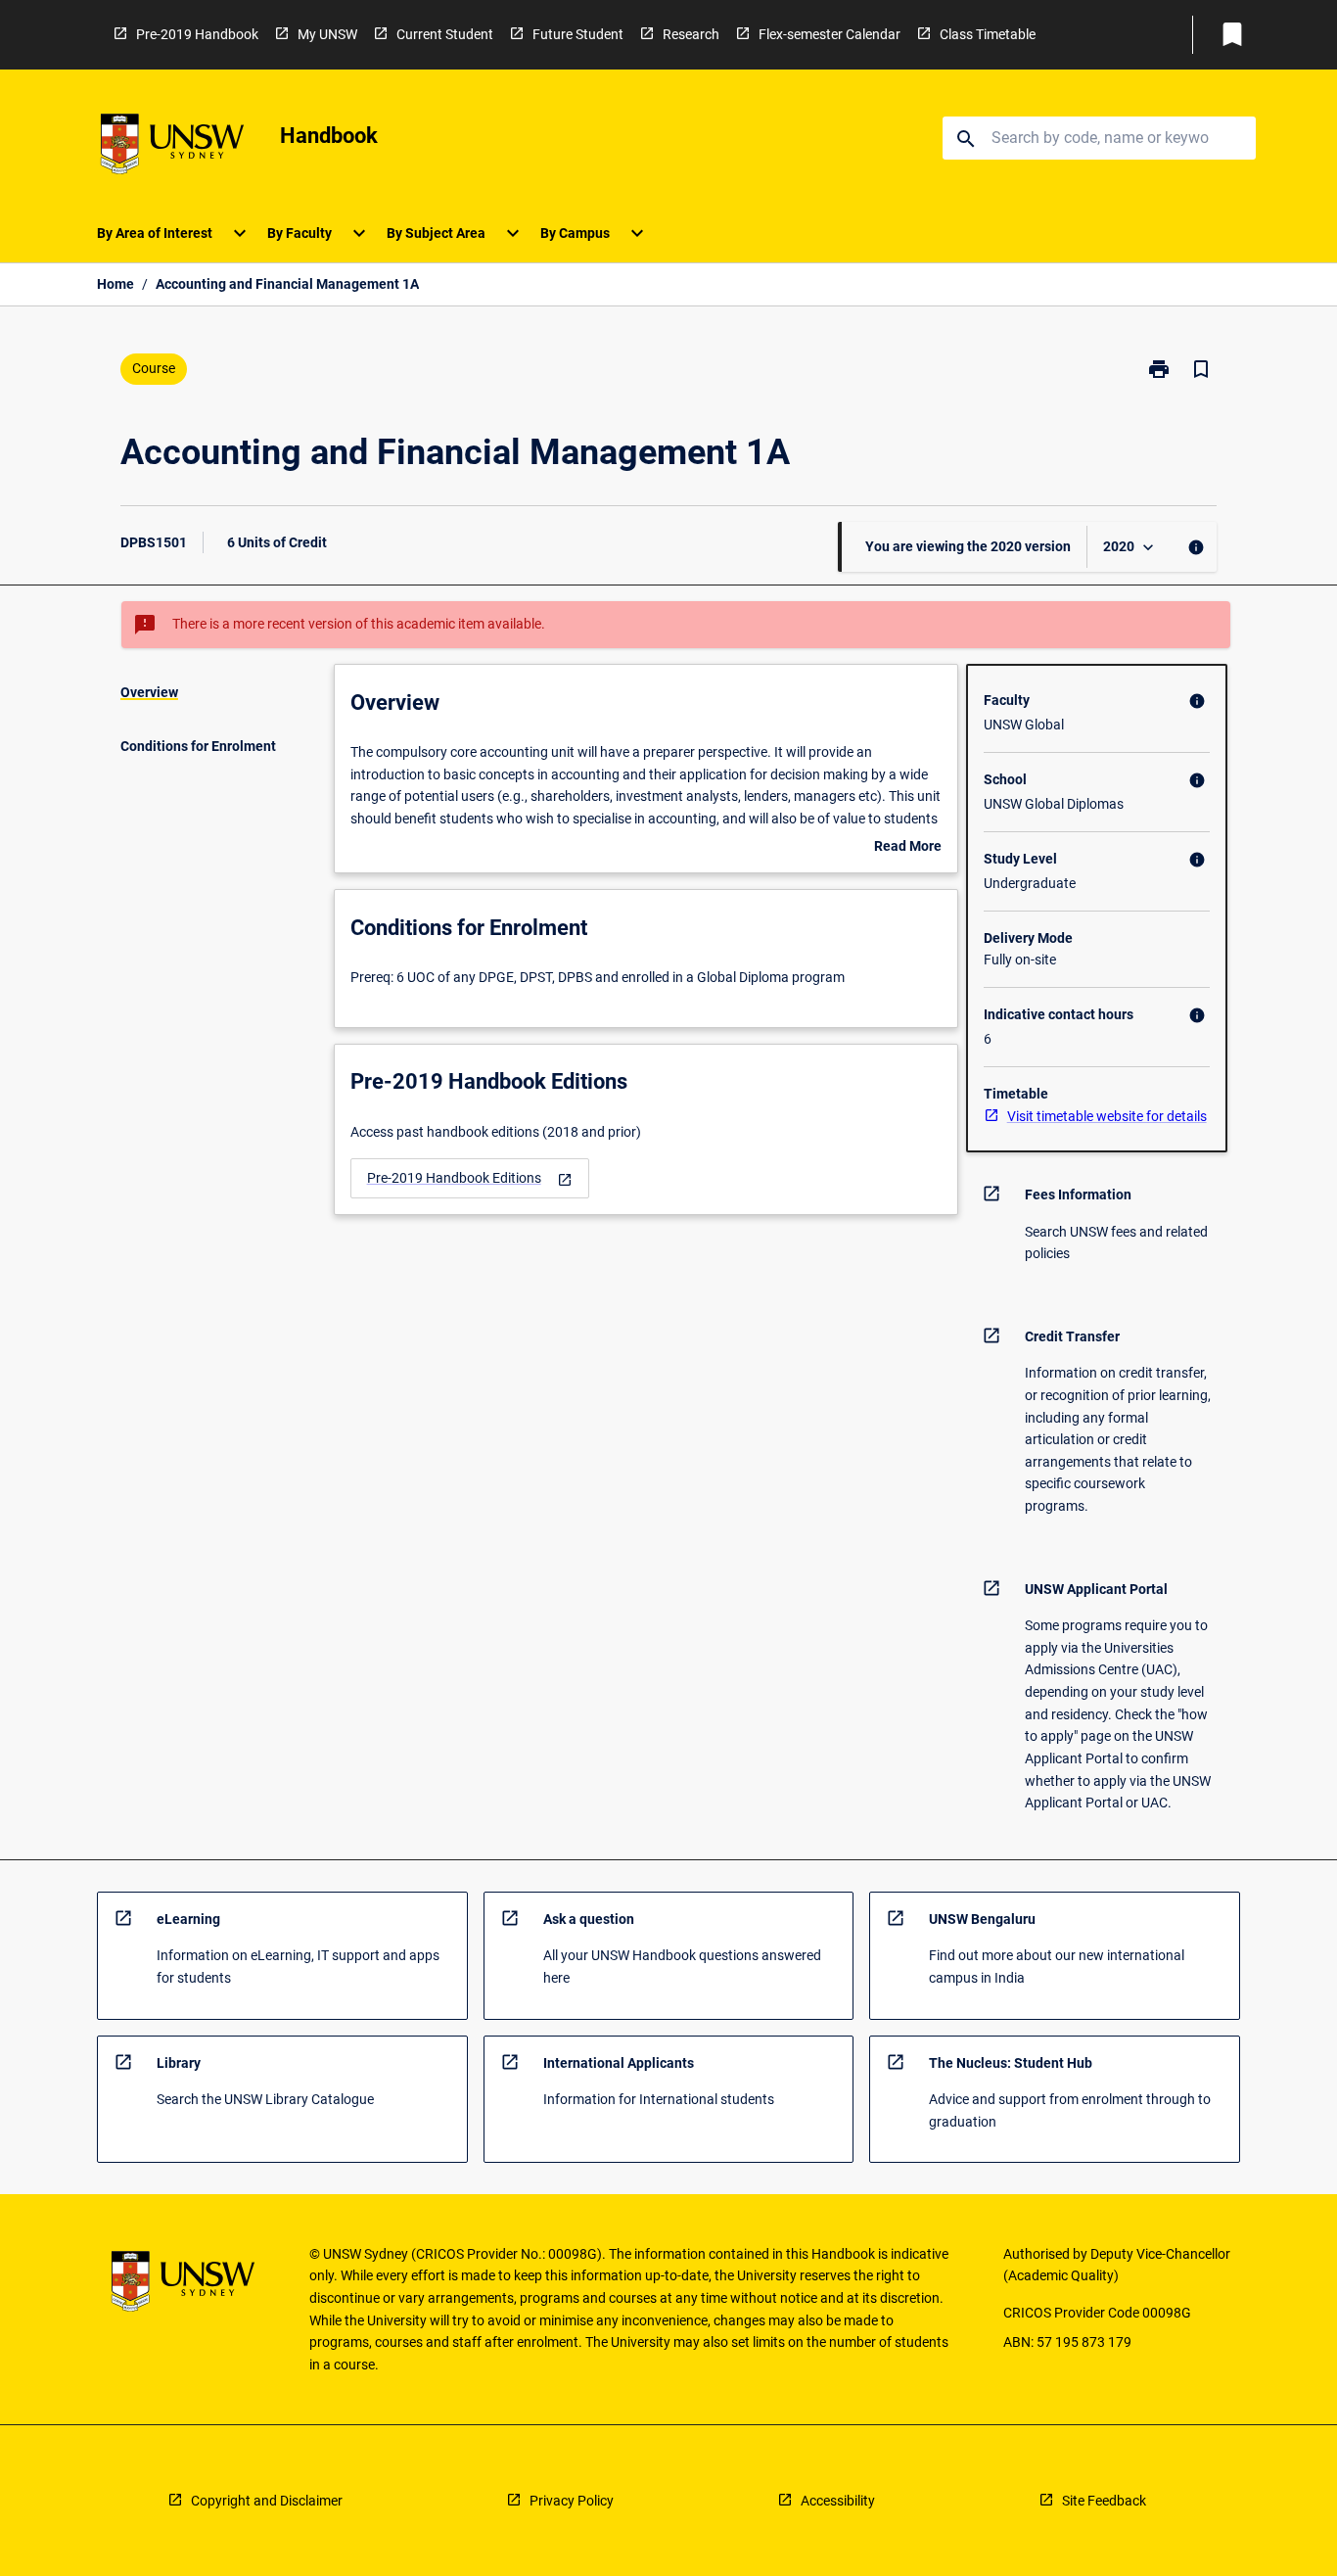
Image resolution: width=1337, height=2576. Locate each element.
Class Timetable (988, 34)
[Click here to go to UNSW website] (172, 147)
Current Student (445, 34)
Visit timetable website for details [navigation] (1107, 1116)
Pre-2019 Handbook (197, 34)
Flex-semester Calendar (830, 34)
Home (115, 284)
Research (691, 34)
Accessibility (838, 2501)
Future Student (578, 34)
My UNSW (327, 34)
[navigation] (470, 1178)
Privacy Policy (572, 2501)
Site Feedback (1104, 2501)
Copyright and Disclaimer (267, 2501)
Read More (908, 848)
